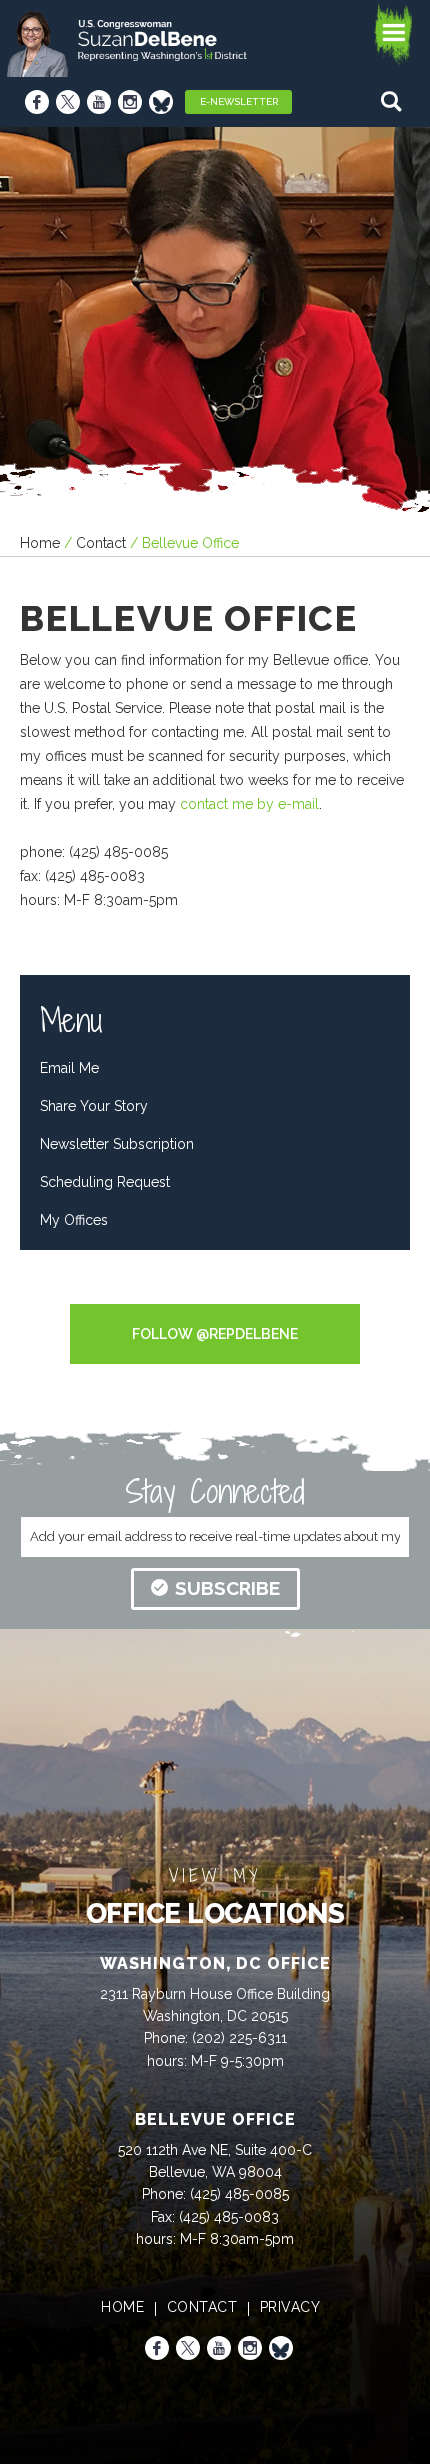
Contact (101, 543)
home (122, 2307)
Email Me (69, 1068)
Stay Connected (215, 1491)
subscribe (227, 1588)
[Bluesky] (161, 102)
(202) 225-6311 (239, 2038)
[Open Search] (393, 101)
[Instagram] (130, 102)
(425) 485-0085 (239, 2194)
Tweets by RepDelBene (215, 1291)
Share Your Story (94, 1106)
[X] (68, 102)
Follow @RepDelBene (215, 1334)
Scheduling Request (105, 1182)
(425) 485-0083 (229, 2217)
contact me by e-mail (249, 804)
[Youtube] (99, 102)
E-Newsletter (239, 101)
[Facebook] (37, 102)
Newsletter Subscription (117, 1144)
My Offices (74, 1220)
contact (202, 2307)
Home (40, 543)
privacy (290, 2307)
